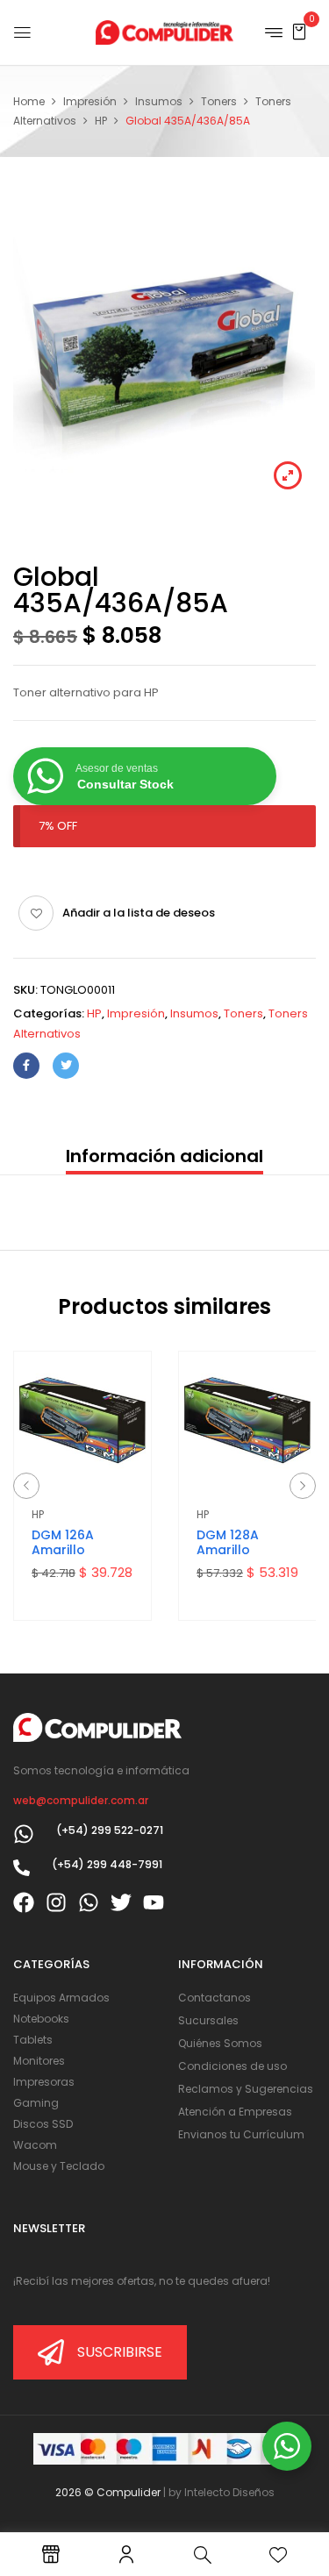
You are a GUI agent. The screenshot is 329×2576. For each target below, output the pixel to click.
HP (101, 121)
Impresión (90, 101)
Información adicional (164, 1156)
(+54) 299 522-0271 (110, 1830)
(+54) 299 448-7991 (107, 1864)
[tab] (164, 1158)
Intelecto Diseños (229, 2492)
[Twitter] (66, 1066)
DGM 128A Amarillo (228, 1542)
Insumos (159, 101)
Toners (219, 101)
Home (29, 101)
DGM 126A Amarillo (63, 1542)
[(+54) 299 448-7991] (21, 1868)
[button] (299, 31)
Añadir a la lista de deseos (139, 913)
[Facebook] (26, 1066)
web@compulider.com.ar (81, 1800)
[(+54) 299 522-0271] (24, 1834)
